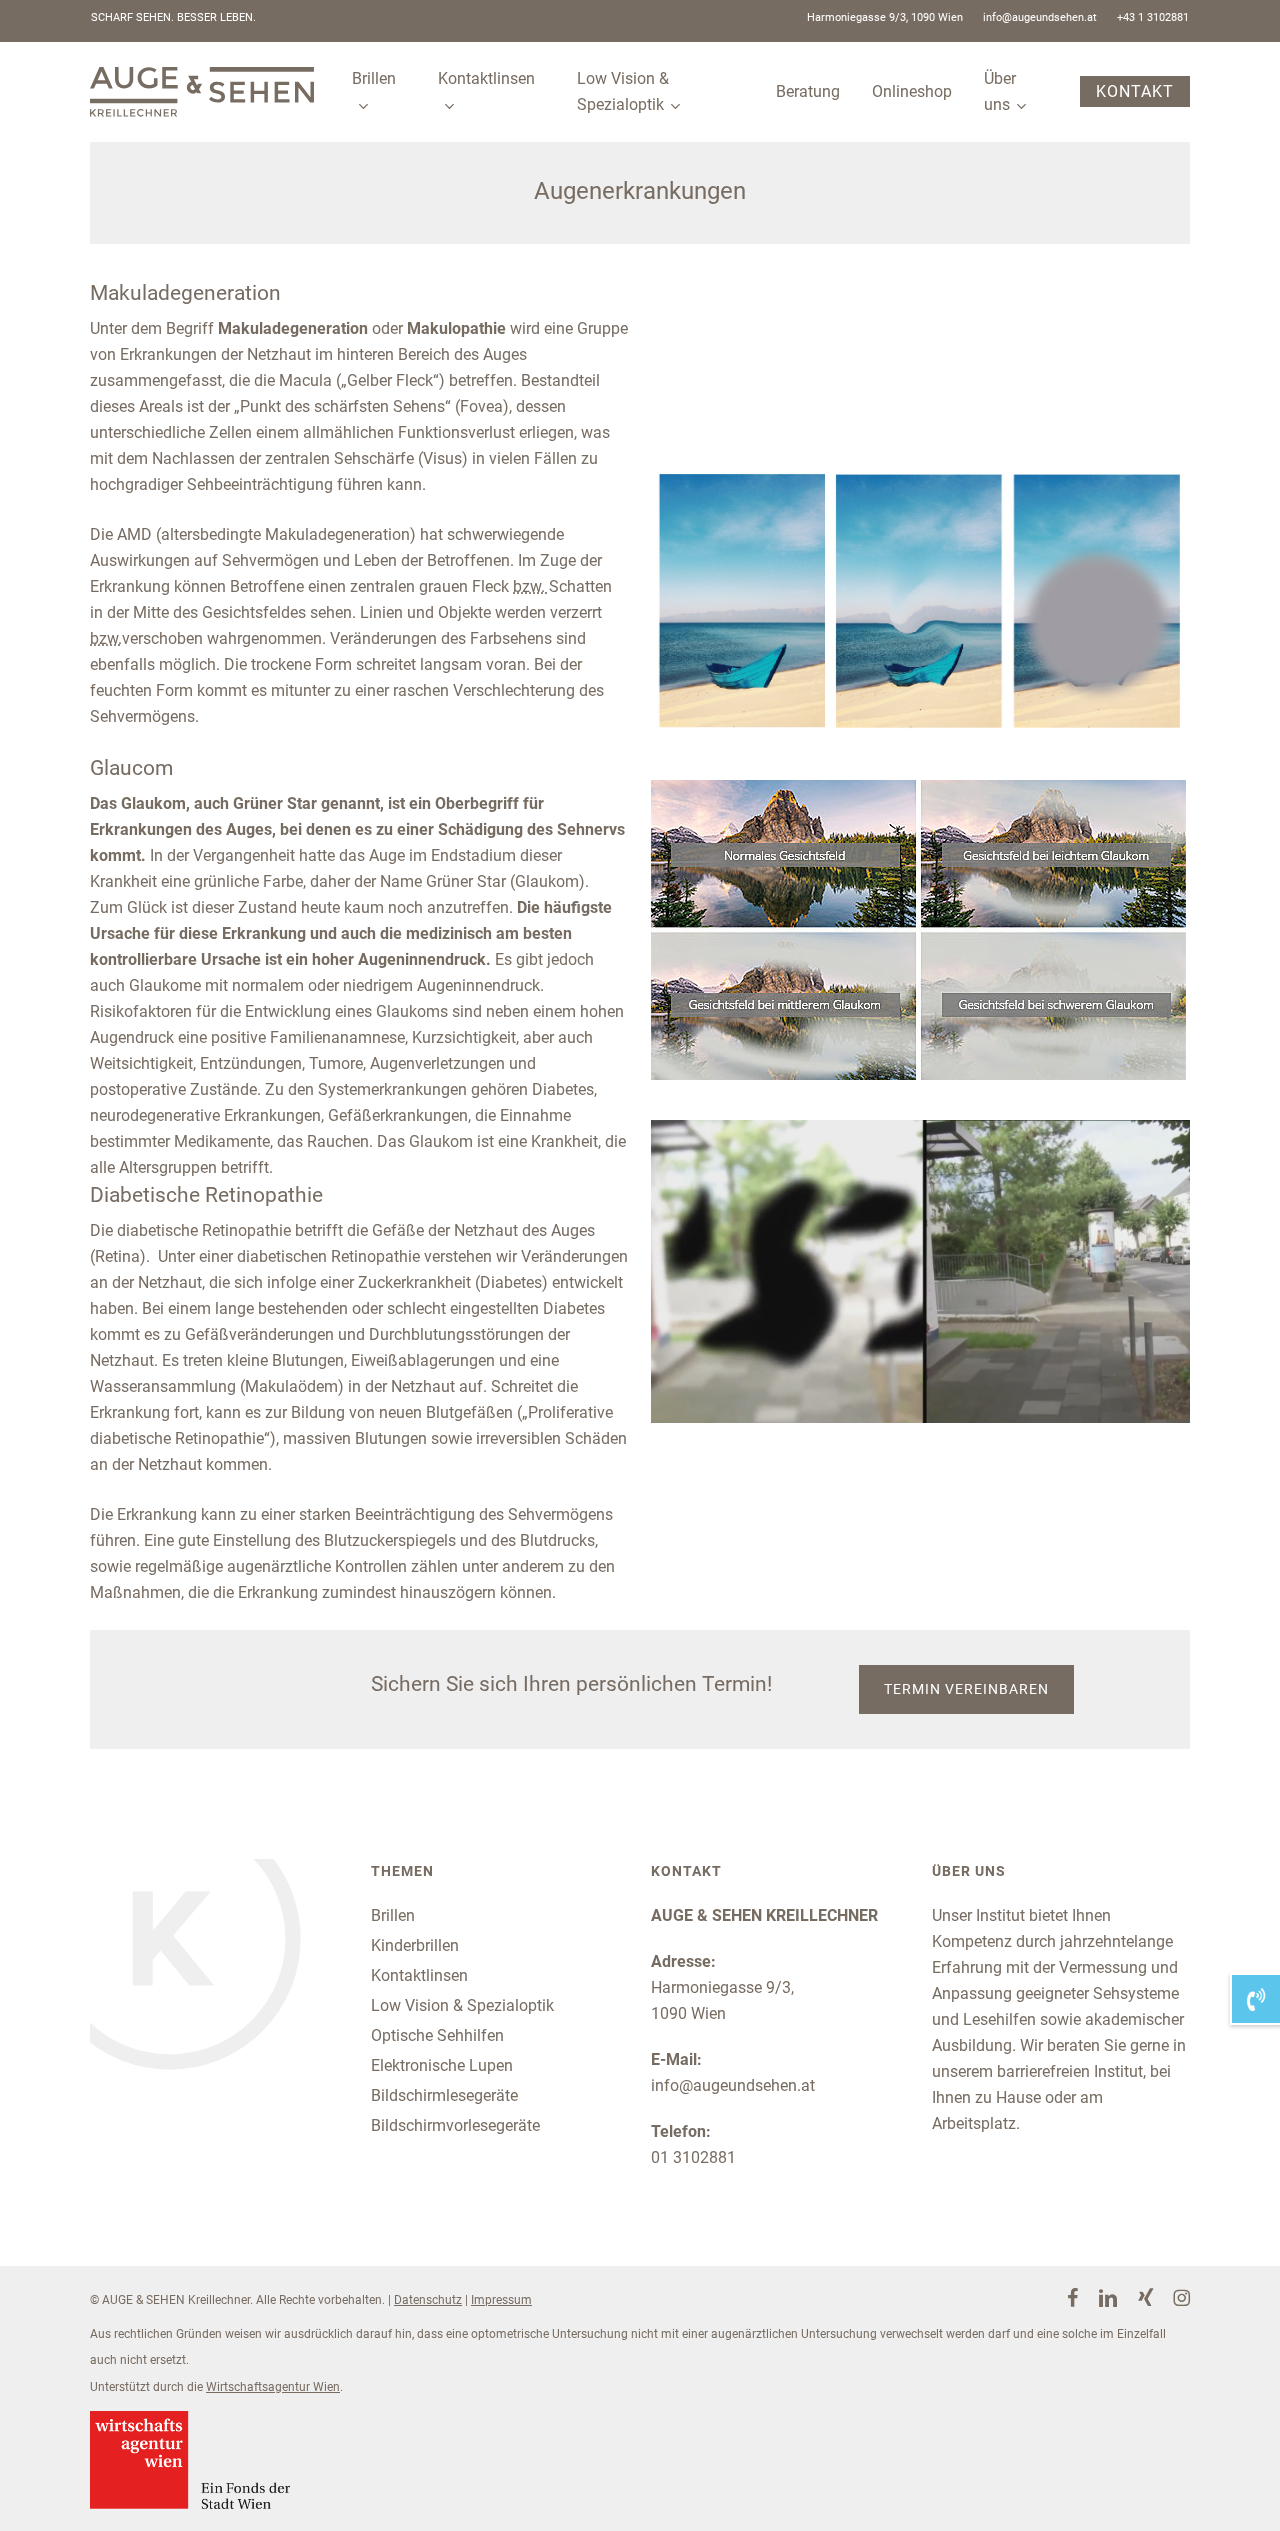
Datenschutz (428, 2300)
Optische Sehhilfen (437, 2035)
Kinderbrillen (415, 1945)
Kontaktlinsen (419, 1975)
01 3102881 (693, 2157)
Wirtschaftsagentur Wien (273, 2387)
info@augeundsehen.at (733, 2085)
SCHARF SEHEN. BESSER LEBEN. (173, 17)
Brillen (393, 1915)
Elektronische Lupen (442, 2065)
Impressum (501, 2300)
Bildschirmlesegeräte (444, 2095)
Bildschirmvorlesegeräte (455, 2125)
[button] (966, 1689)
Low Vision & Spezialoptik (462, 2005)
